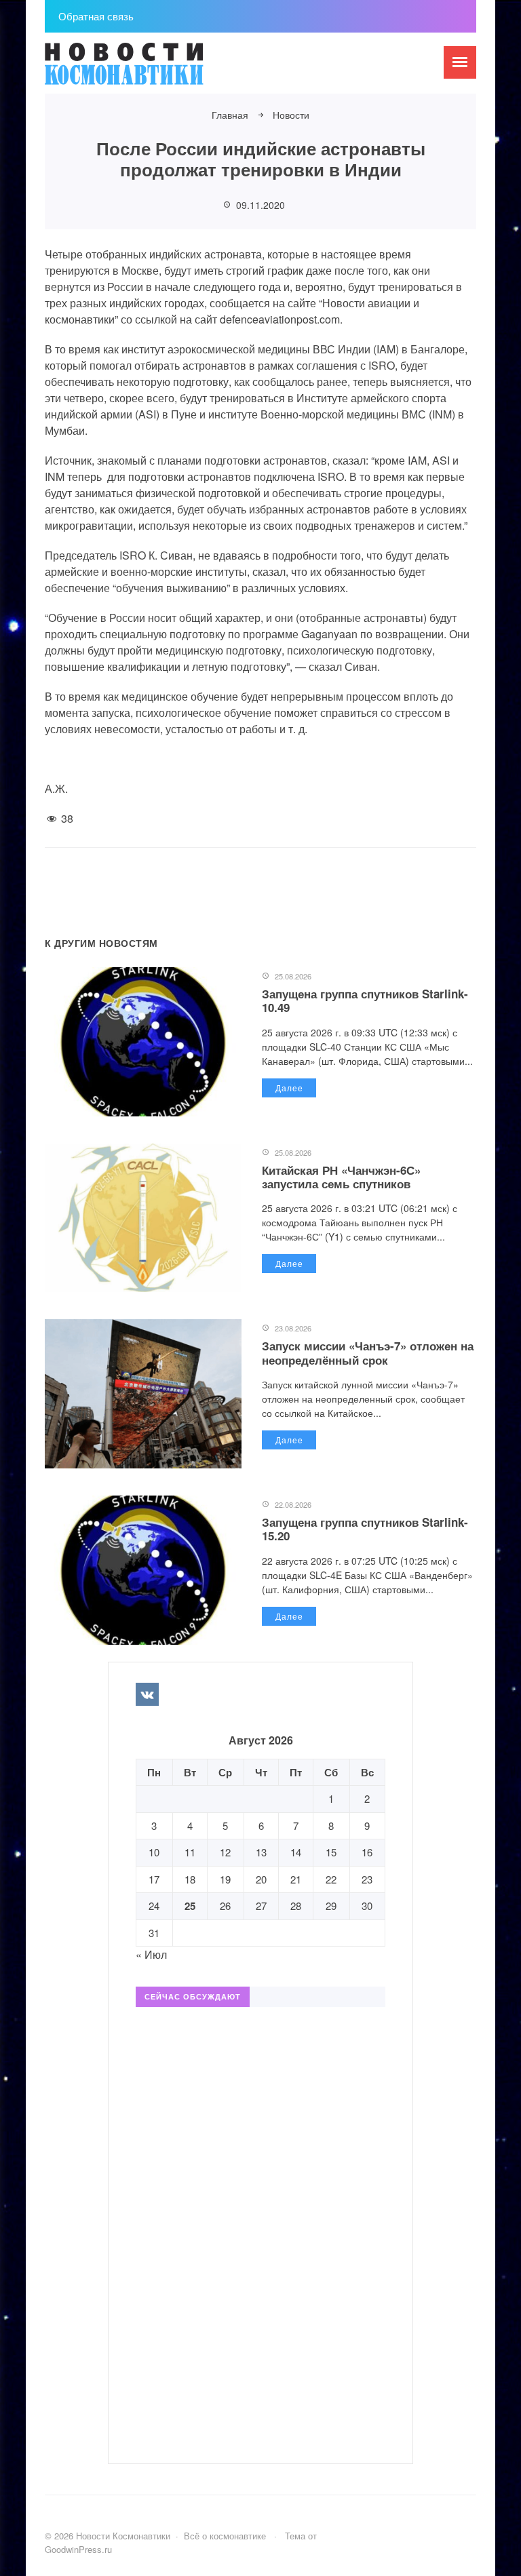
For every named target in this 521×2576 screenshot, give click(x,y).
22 (331, 1879)
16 (367, 1852)
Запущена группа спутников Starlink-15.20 (365, 1529)
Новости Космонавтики (147, 70)
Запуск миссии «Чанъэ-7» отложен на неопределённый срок (368, 1352)
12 (225, 1852)
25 (190, 1906)
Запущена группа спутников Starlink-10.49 (365, 1000)
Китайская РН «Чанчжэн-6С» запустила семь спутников (341, 1177)
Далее (289, 1088)
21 (296, 1879)
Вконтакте (147, 1694)
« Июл (151, 1954)
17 (154, 1879)
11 (190, 1852)
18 (190, 1879)
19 (225, 1879)
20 (261, 1879)
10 (154, 1852)
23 (367, 1879)
